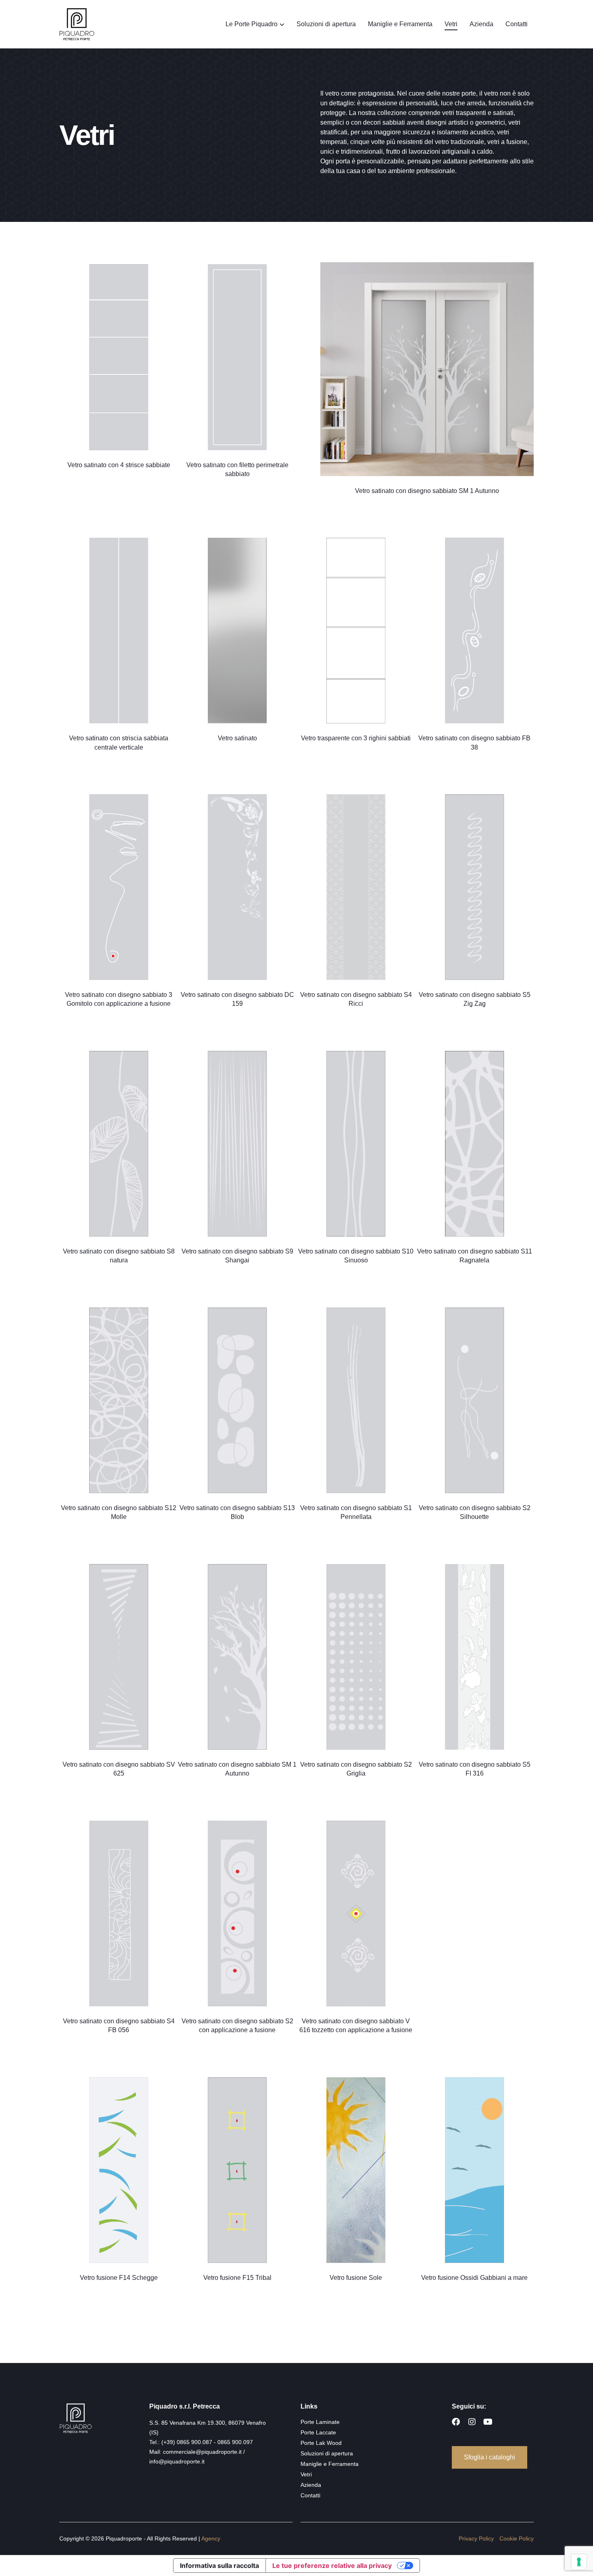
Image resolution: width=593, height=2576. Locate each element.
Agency (211, 2538)
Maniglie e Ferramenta (400, 24)
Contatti (517, 24)
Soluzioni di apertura (326, 24)
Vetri (451, 24)
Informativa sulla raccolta (219, 2566)
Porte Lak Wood (321, 2443)
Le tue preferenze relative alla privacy (332, 2566)
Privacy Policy (476, 2538)
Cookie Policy (517, 2538)
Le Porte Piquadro (252, 24)
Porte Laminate (320, 2422)
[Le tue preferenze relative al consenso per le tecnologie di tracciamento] (579, 2562)
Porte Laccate (318, 2432)
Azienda (481, 24)
